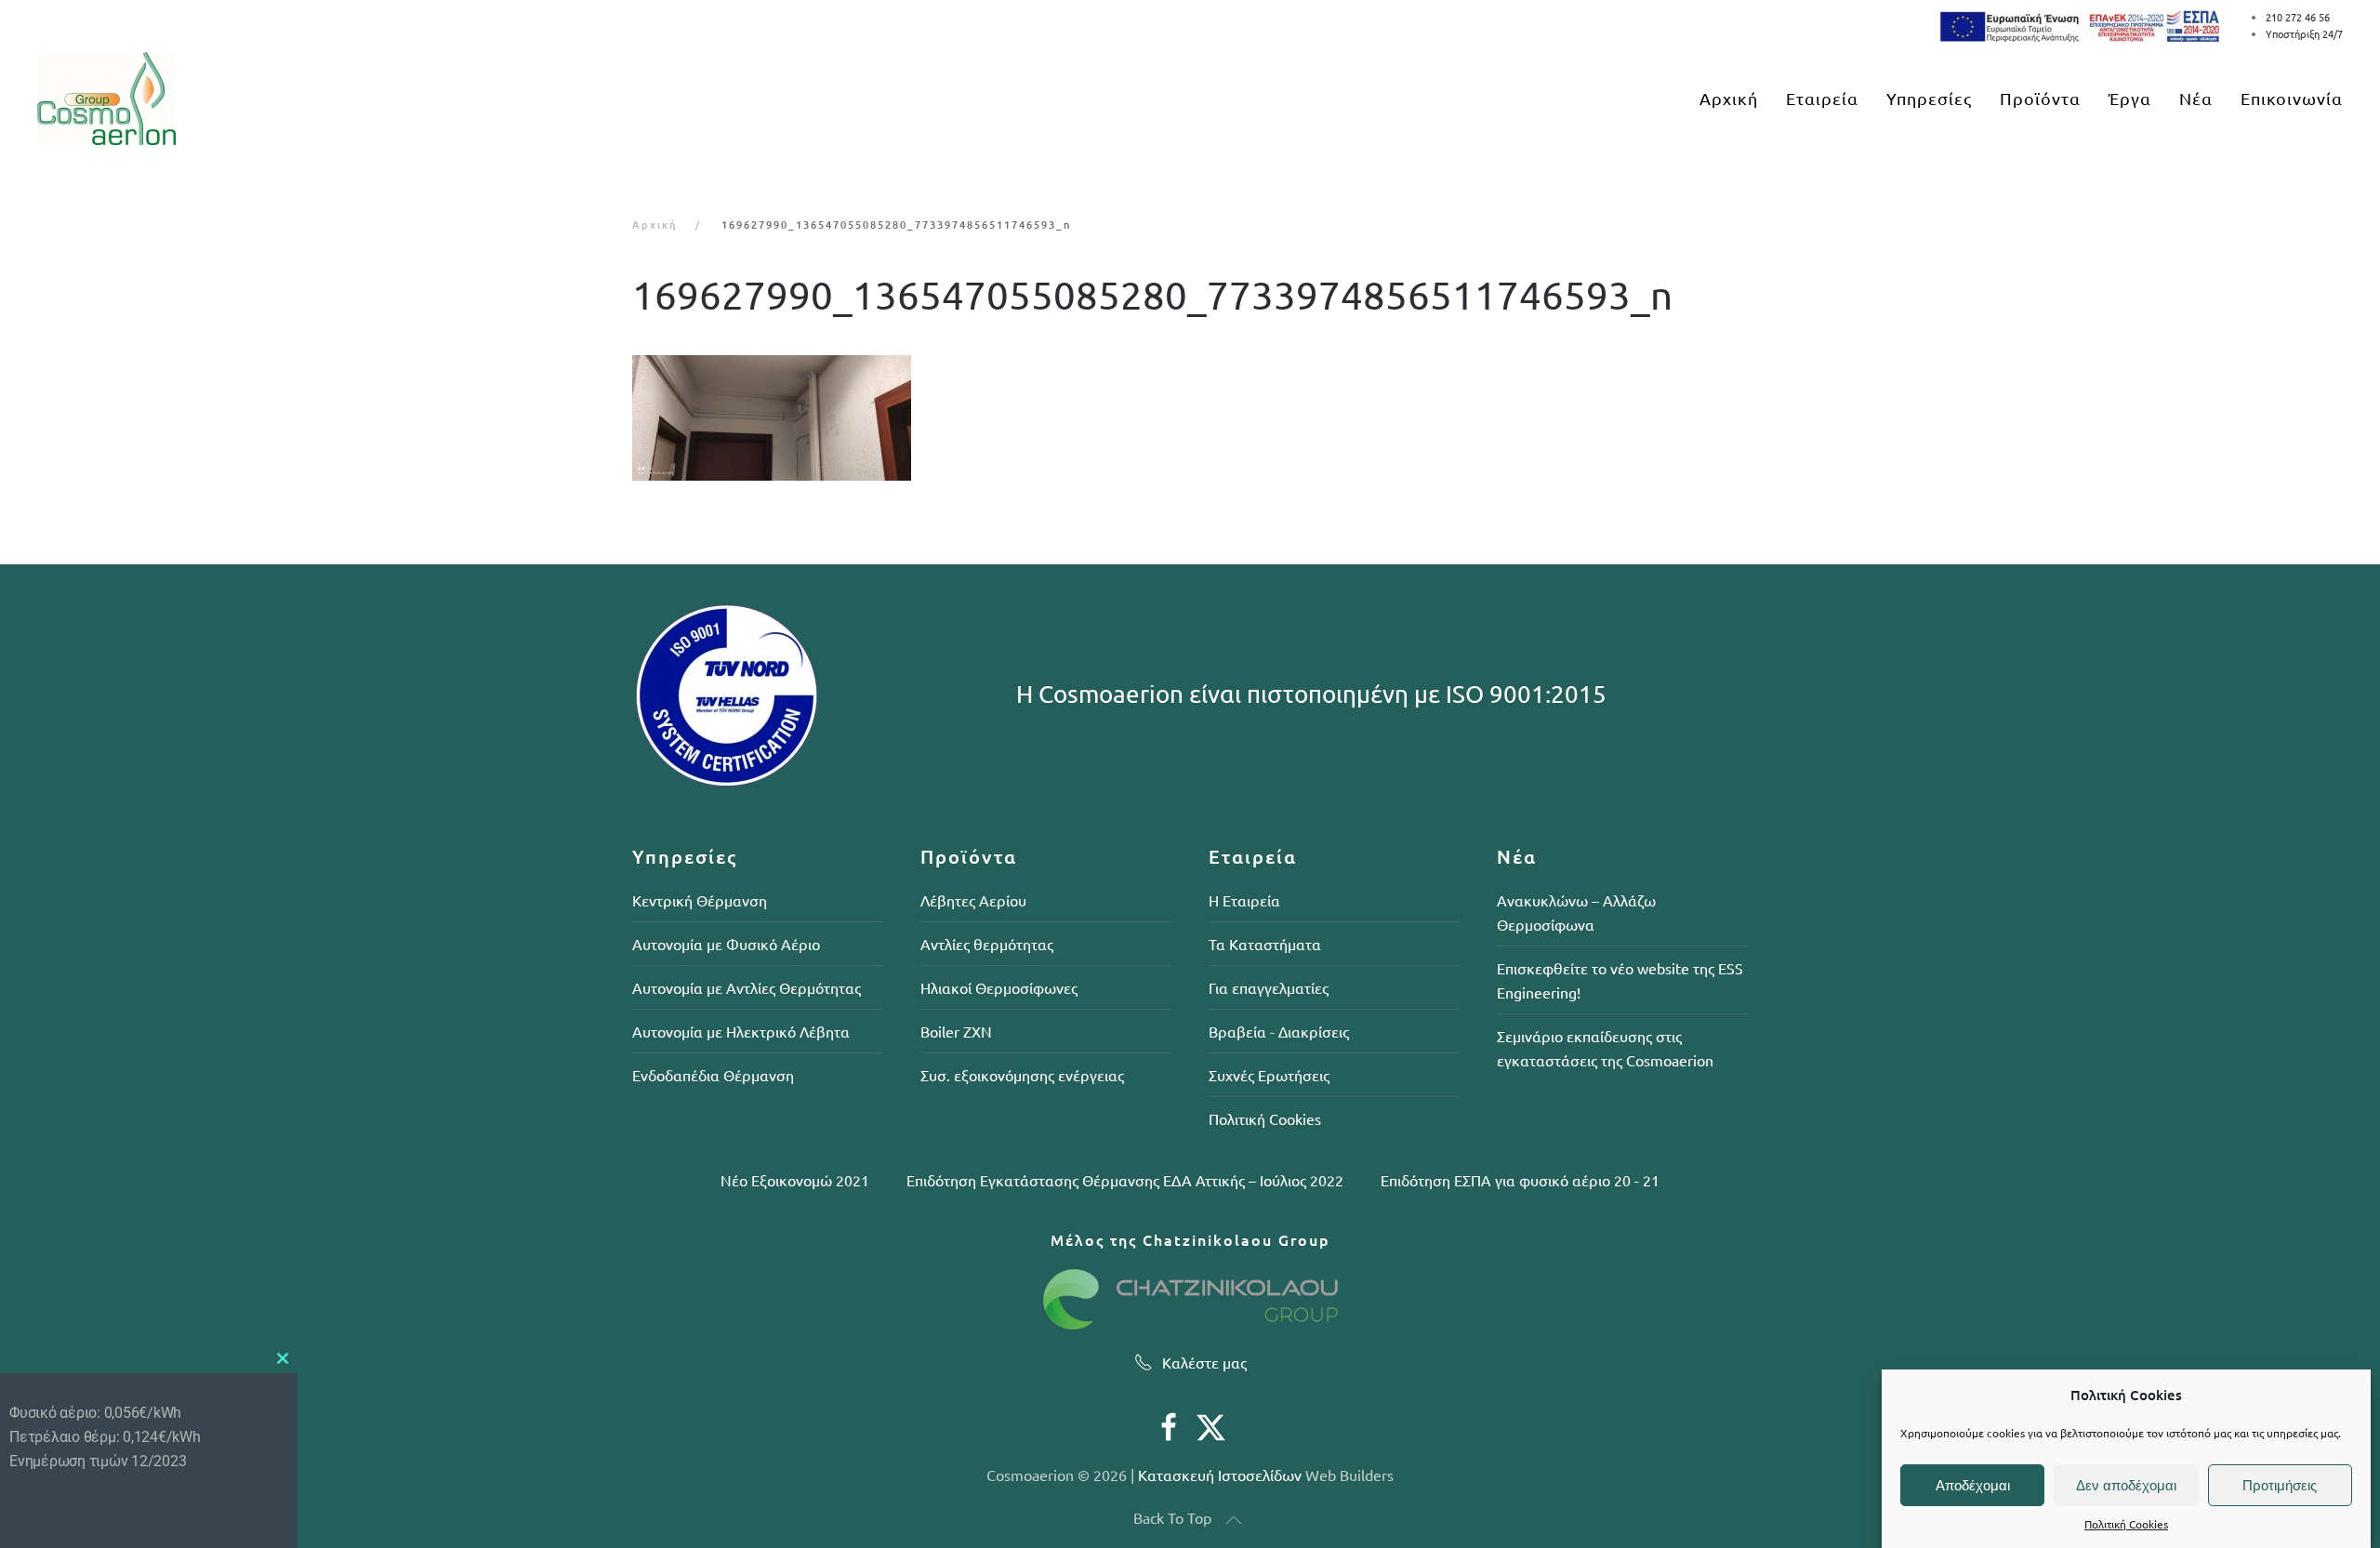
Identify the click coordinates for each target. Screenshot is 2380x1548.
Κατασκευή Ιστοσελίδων (1220, 1475)
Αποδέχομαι (1973, 1485)
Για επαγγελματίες (1269, 987)
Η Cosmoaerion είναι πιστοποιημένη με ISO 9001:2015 (1311, 694)
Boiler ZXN (956, 1031)
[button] (1234, 1520)
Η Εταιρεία (1244, 900)
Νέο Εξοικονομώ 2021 (795, 1180)
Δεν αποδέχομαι (2126, 1485)
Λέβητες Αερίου (973, 900)
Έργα (2130, 98)
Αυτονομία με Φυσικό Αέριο (726, 944)
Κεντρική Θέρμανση (700, 900)
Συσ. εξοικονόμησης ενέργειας (1022, 1075)
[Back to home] (106, 99)
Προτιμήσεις (2280, 1485)
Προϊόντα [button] (2040, 98)
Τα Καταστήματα (1265, 944)
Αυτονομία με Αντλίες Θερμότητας (747, 987)
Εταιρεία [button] (1822, 98)
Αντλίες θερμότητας (987, 944)
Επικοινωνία (2292, 98)
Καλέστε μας (1204, 1362)
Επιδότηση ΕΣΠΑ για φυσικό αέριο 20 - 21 (1520, 1180)
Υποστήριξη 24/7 (2304, 33)
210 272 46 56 (2298, 17)
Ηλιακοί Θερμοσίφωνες (999, 987)
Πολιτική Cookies (2126, 1525)
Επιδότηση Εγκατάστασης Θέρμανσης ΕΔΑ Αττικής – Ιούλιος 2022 (1125, 1180)
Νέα (2196, 98)
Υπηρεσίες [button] (1929, 98)
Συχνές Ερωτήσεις (1269, 1075)
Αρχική (1729, 98)
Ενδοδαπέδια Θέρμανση (713, 1075)
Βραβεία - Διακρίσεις (1279, 1031)
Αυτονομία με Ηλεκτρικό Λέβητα (741, 1031)
